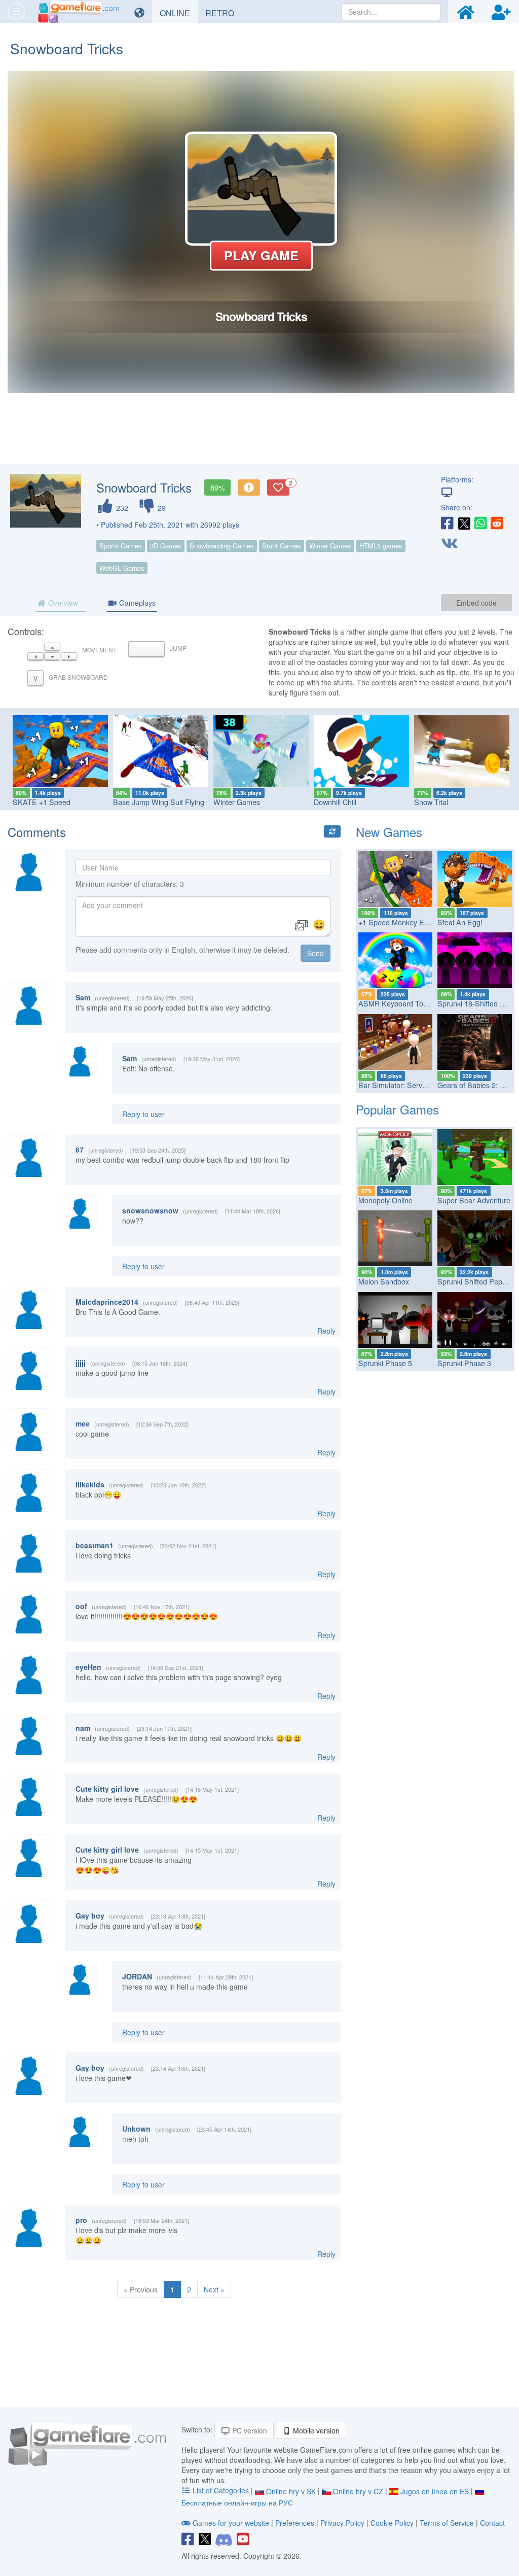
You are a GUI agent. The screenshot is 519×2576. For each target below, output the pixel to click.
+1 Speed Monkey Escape (401, 922)
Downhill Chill (335, 802)
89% (217, 488)
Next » (214, 2289)
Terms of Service (447, 2523)
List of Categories (221, 2490)
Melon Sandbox (384, 1281)
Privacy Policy (342, 2523)
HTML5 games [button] (381, 546)
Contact (492, 2523)
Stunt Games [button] (282, 546)
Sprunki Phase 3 (464, 1363)
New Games (389, 832)
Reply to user (143, 1114)
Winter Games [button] (330, 546)
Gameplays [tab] (136, 603)
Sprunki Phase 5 (385, 1363)
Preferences (296, 2523)
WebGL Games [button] (122, 568)
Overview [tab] (62, 603)
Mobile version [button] (315, 2430)
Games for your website (231, 2523)
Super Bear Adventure (474, 1200)
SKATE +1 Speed (42, 802)
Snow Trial (431, 802)
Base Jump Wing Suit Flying (159, 802)
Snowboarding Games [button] (222, 546)
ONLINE (179, 13)
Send (316, 953)
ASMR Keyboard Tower (397, 1003)
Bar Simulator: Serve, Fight (402, 1085)
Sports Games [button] (121, 546)
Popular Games (397, 1109)
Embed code (476, 603)
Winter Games (237, 802)
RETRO (224, 13)
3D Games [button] (166, 546)
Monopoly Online (385, 1200)
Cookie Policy (392, 2523)
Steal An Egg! (460, 922)
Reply (326, 1331)
